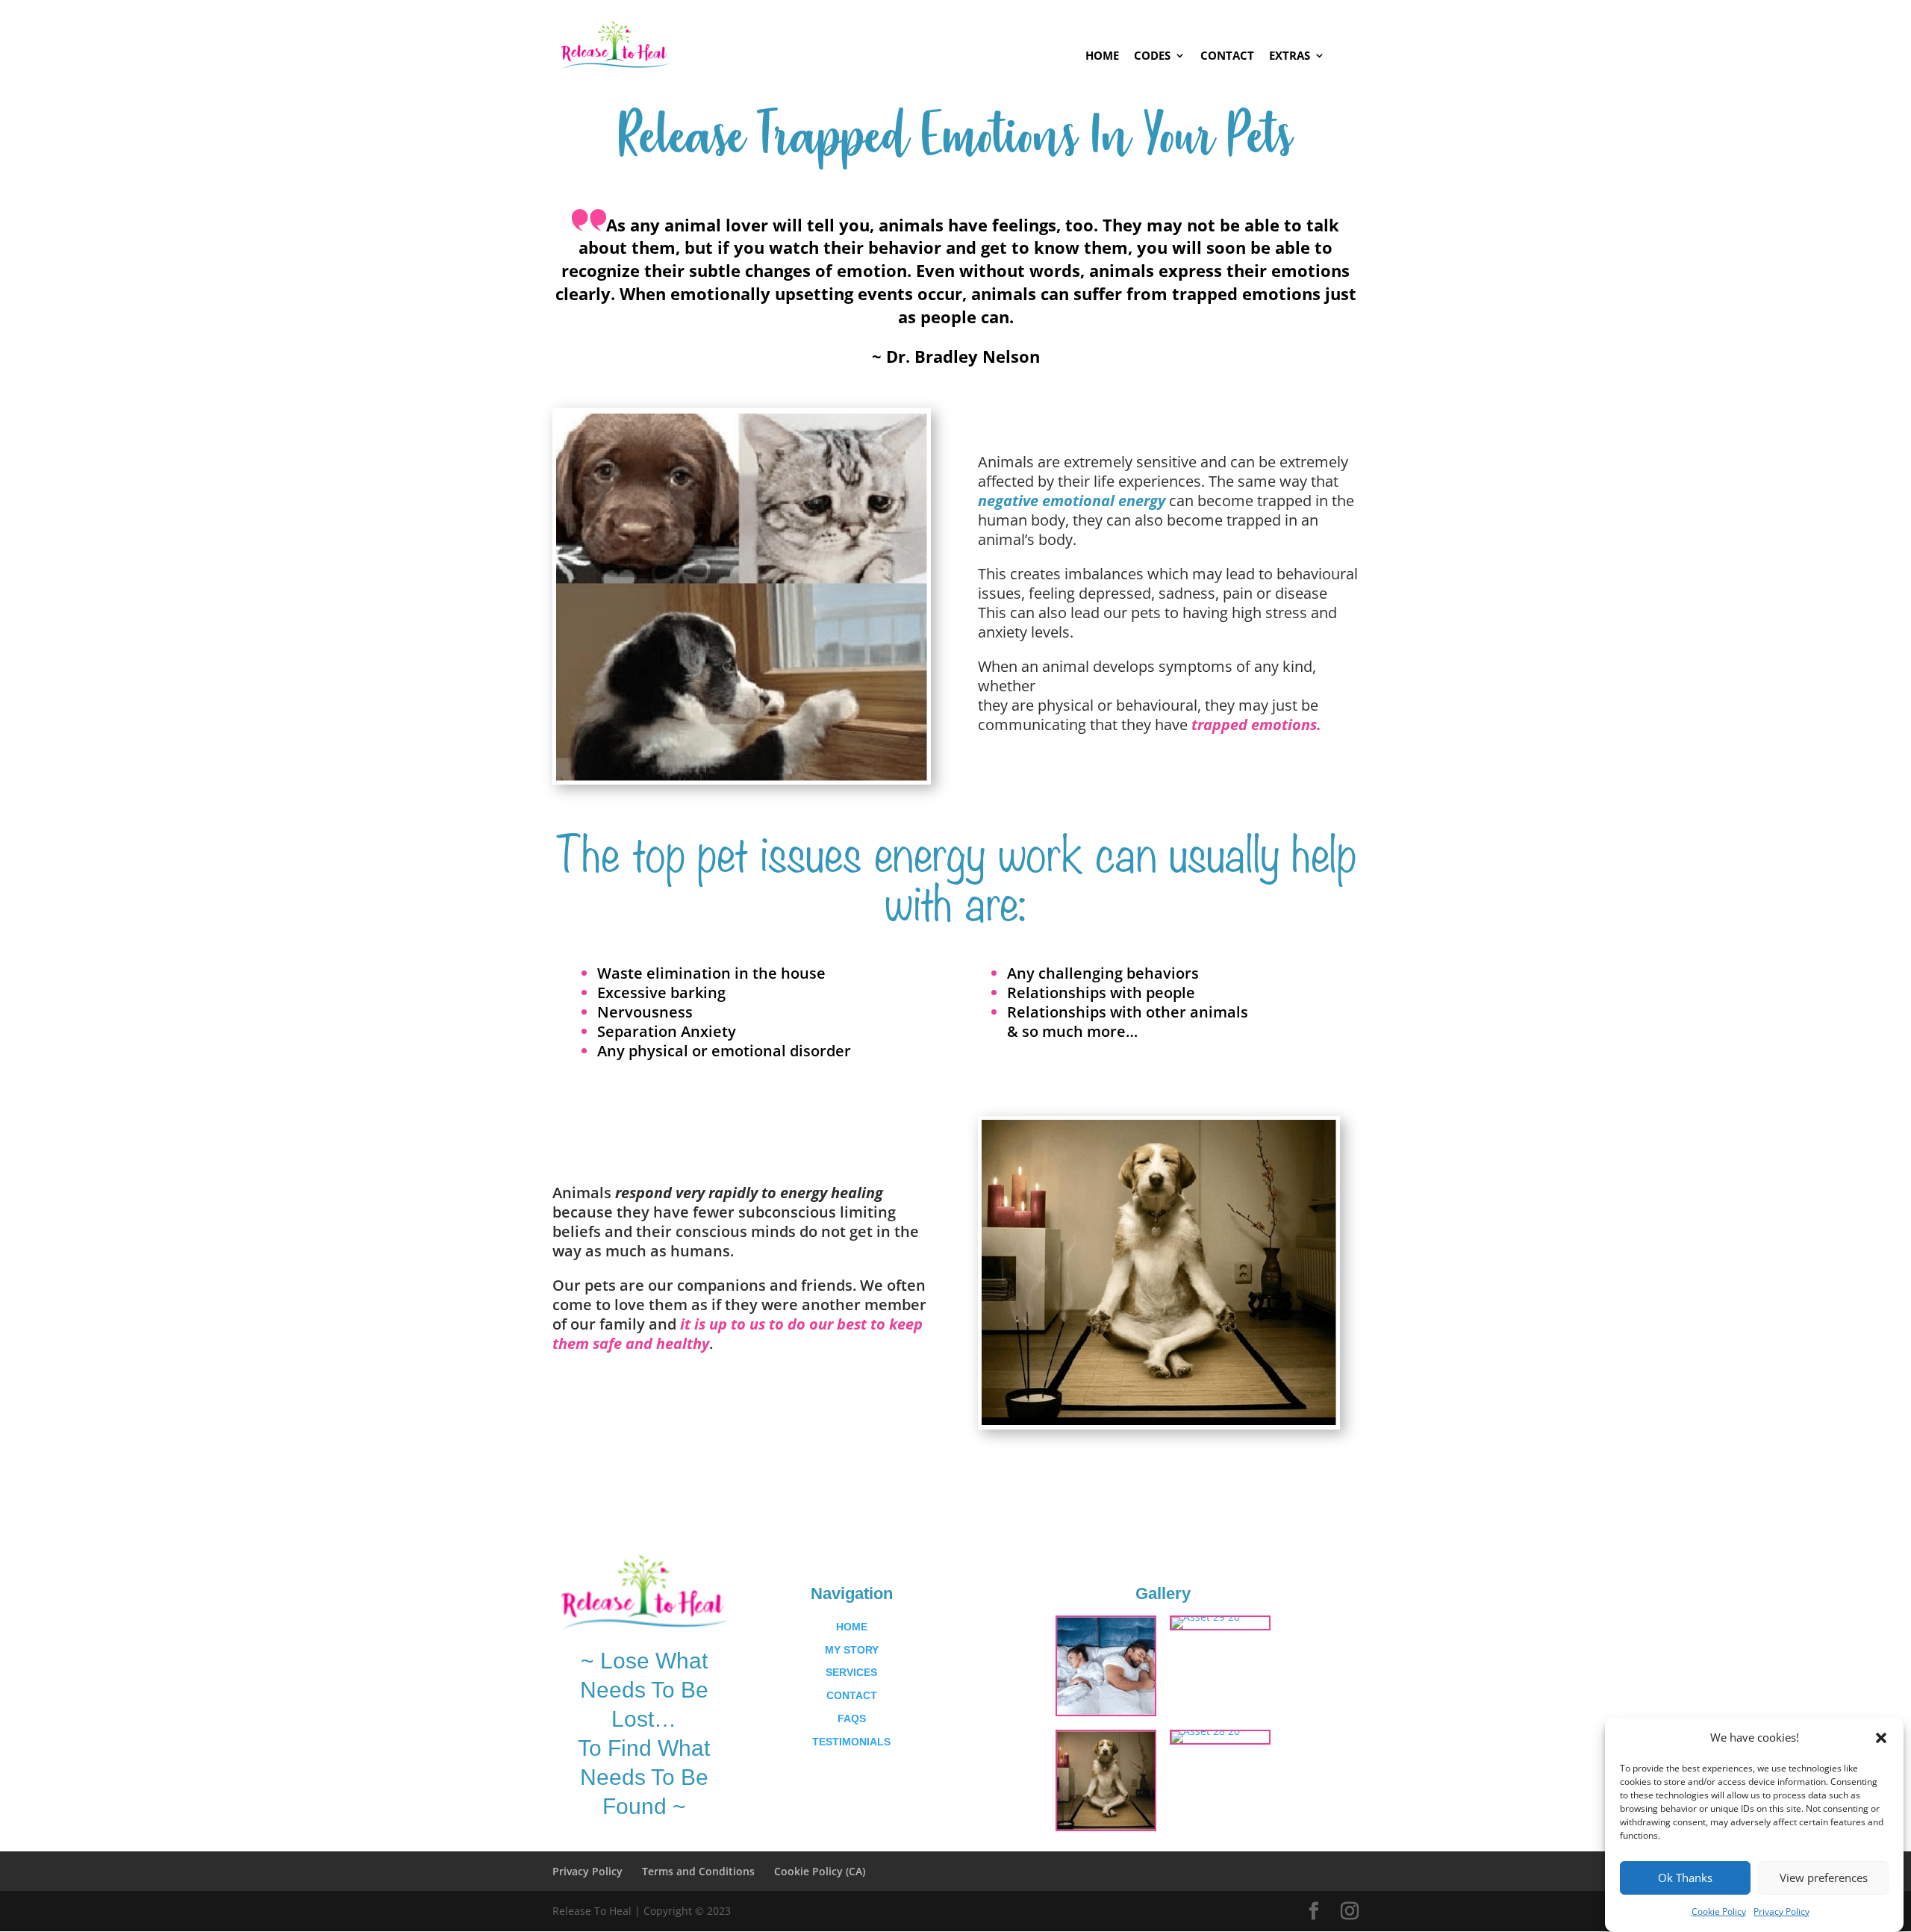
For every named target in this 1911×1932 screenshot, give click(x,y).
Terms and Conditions (698, 1871)
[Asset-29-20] (1206, 1617)
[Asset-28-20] (1206, 1731)
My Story (852, 1650)
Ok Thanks (1685, 1878)
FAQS (852, 1718)
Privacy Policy (1781, 1911)
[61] (1106, 1711)
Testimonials (851, 1742)
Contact (1227, 56)
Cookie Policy (1719, 1911)
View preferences (1824, 1878)
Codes (1152, 56)
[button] (1881, 1738)
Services (851, 1672)
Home (1102, 56)
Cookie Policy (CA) (820, 1871)
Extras (1290, 56)
